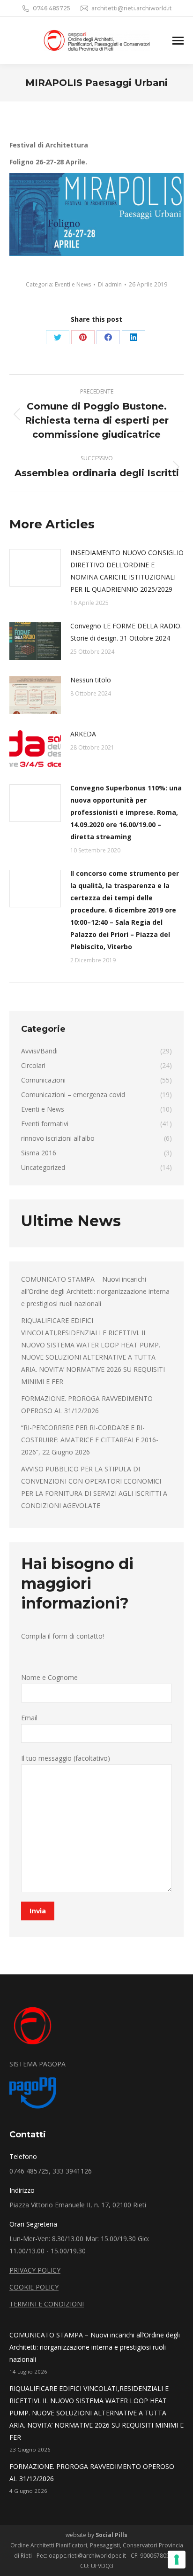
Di (110, 284)
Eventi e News (73, 284)
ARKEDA (83, 734)
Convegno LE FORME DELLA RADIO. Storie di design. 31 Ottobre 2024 (126, 632)
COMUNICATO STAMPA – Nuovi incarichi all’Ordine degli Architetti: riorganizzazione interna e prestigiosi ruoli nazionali (95, 1291)
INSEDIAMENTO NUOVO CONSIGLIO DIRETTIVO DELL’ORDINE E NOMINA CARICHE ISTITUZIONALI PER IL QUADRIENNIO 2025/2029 (127, 571)
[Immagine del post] (35, 568)
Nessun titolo (91, 680)
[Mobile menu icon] (178, 41)
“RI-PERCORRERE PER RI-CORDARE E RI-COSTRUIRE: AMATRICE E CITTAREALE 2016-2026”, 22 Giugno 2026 (90, 1440)
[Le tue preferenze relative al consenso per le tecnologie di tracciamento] (177, 2560)
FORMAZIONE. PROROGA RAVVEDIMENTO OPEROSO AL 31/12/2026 (87, 1404)
